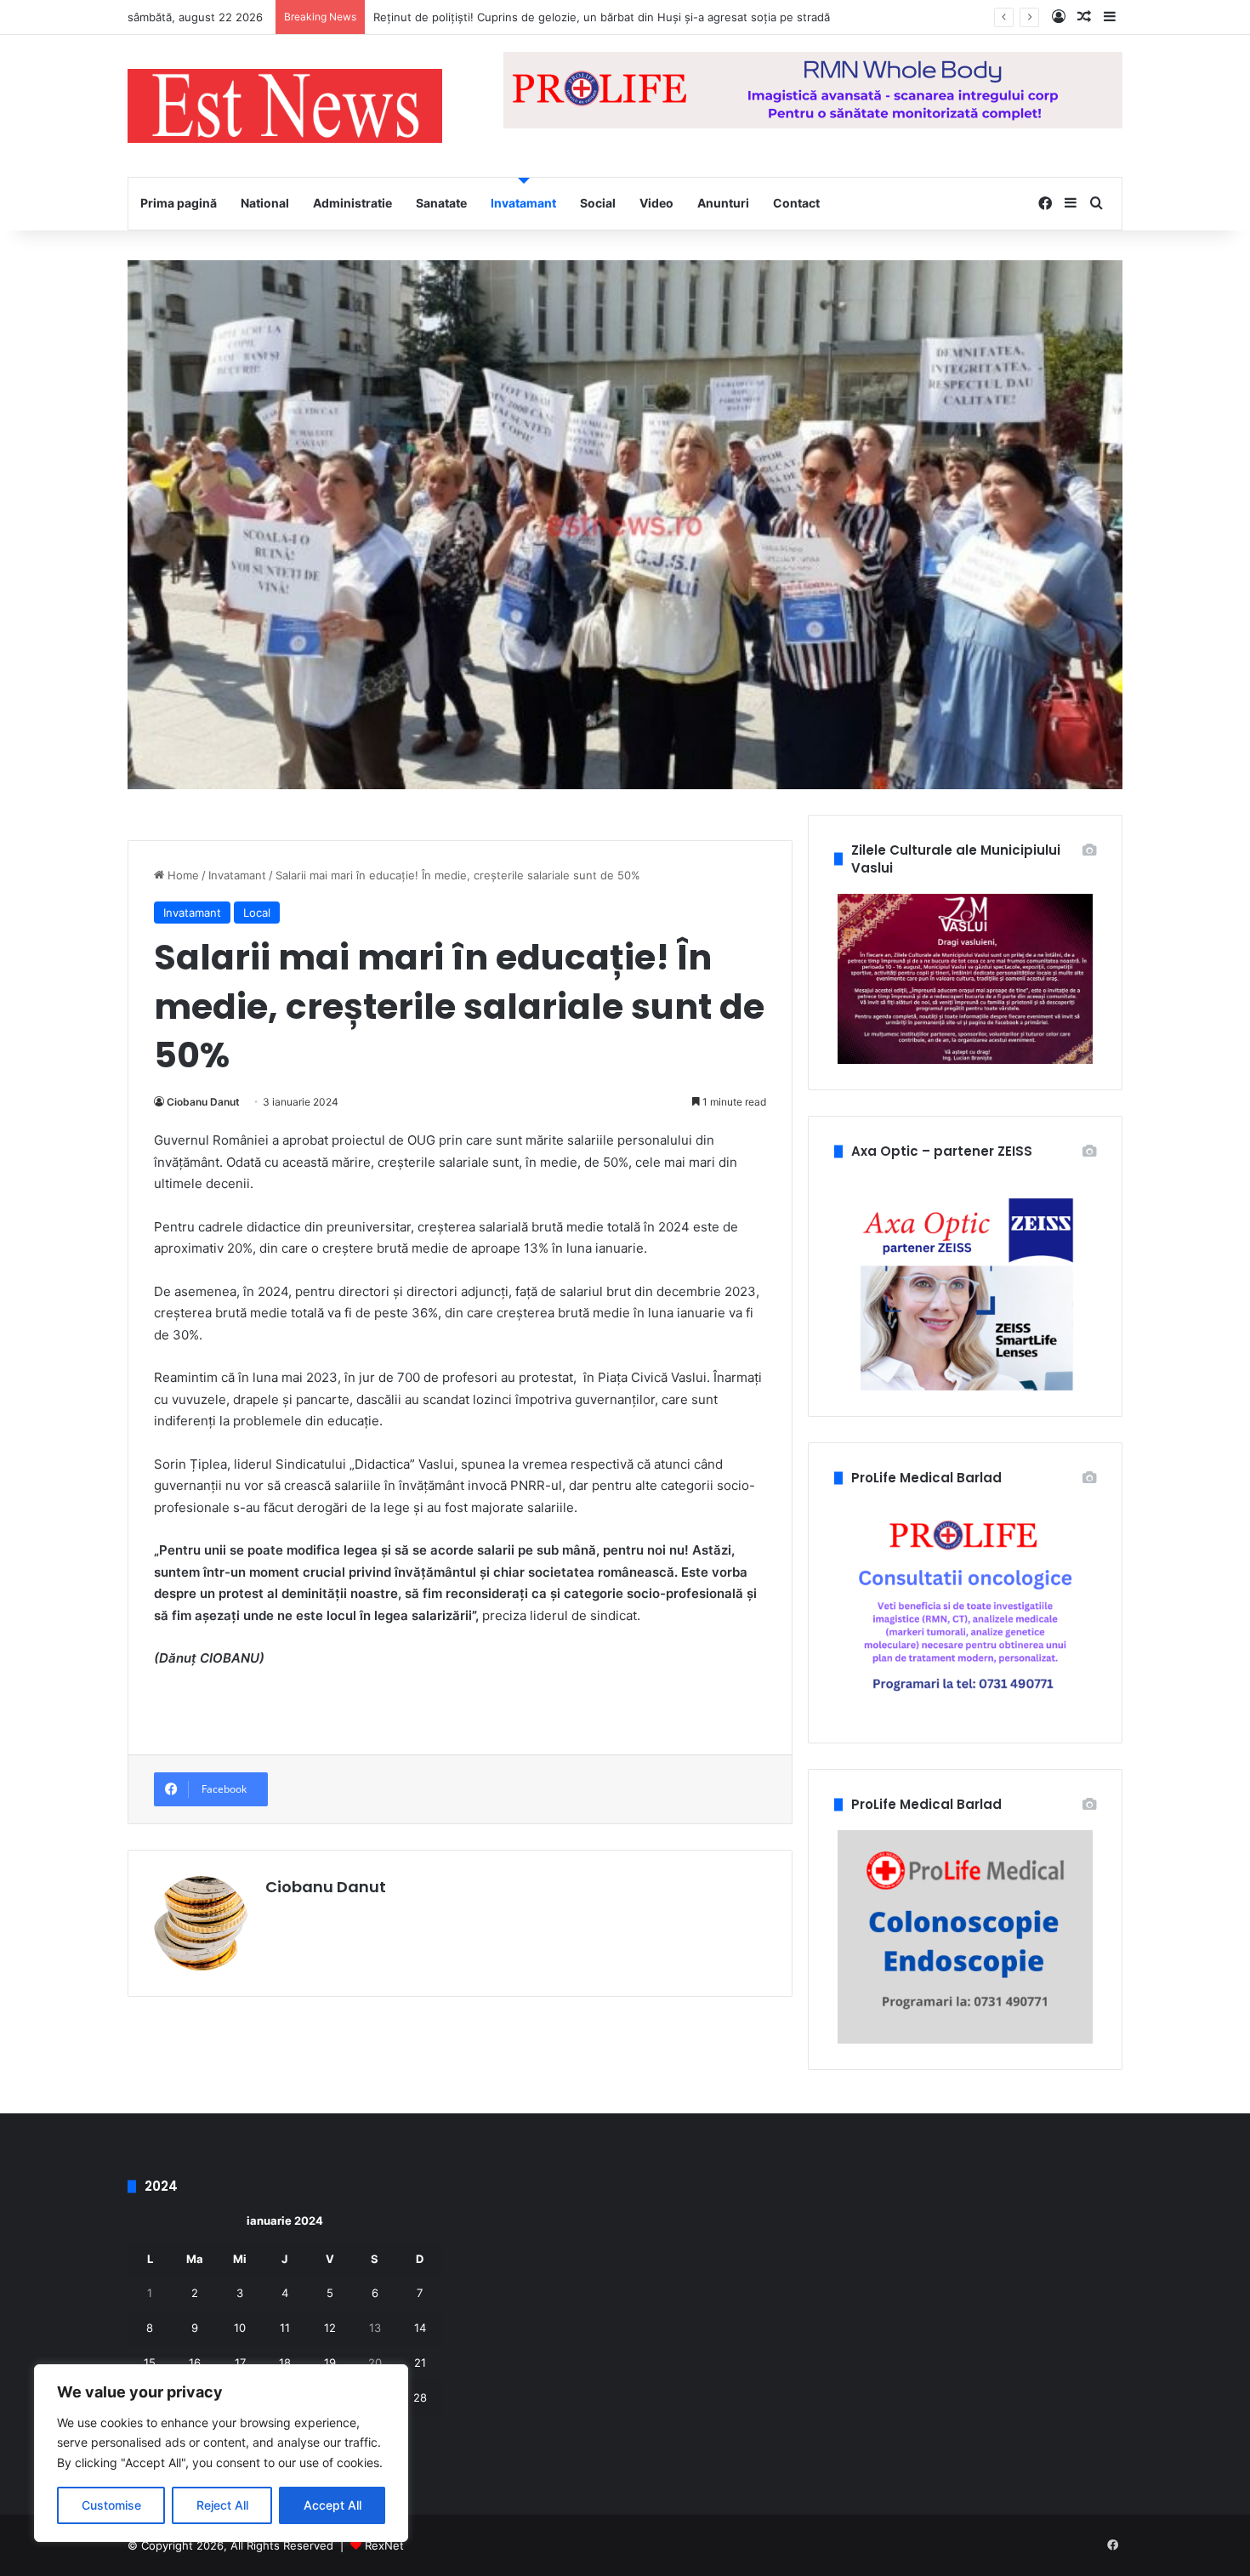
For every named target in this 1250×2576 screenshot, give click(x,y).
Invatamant (523, 203)
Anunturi (723, 203)
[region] (221, 2453)
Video (656, 203)
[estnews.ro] (285, 106)
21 (420, 2363)
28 (420, 2397)
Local (257, 913)
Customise (111, 2505)
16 (195, 2363)
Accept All (332, 2505)
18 (285, 2363)
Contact (796, 203)
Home (182, 875)
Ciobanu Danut (203, 1102)
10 (240, 2328)
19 (330, 2363)
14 (420, 2328)
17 (240, 2363)
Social (598, 203)
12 (330, 2328)
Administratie (352, 203)
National (265, 203)
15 (150, 2363)
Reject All (222, 2505)
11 (285, 2328)
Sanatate (441, 203)
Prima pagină (179, 203)
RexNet (384, 2545)
